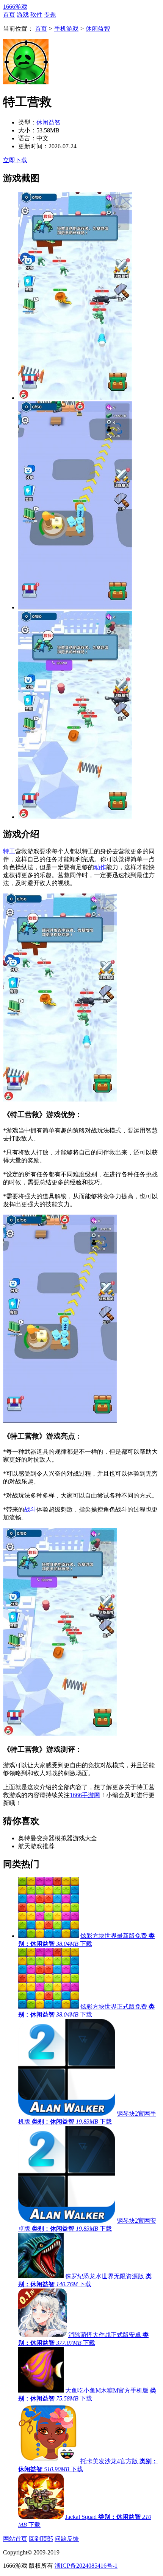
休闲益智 (98, 29)
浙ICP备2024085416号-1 (86, 2566)
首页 (41, 29)
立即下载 (15, 160)
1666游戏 (15, 7)
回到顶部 (41, 2539)
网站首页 (15, 2539)
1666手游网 (85, 1795)
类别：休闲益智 (53, 2122)
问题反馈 (67, 2539)
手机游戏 (66, 29)
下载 (86, 1944)
